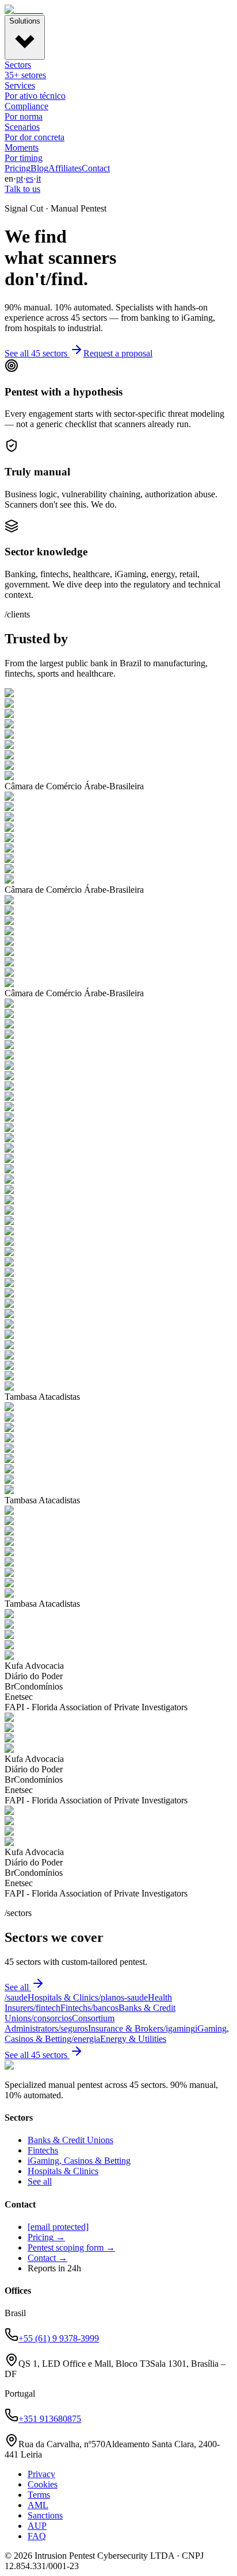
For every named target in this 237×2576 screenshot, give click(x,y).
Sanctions (45, 2515)
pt (20, 178)
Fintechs (43, 2150)
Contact (96, 168)
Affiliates (65, 168)
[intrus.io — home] (24, 9)
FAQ (37, 2536)
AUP (37, 2526)
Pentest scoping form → (71, 2247)
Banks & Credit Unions (70, 2140)
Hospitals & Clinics (63, 2171)
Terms (39, 2495)
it (39, 178)
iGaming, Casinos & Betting (79, 2161)
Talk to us (22, 189)
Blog (39, 168)
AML (38, 2505)
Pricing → (46, 2237)
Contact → (47, 2258)
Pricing (18, 168)
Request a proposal (118, 353)
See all (17, 1987)
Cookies (43, 2484)
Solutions (25, 21)
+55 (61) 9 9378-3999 (59, 2338)
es (30, 178)
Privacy (41, 2474)
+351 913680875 (50, 2419)
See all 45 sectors (36, 353)
